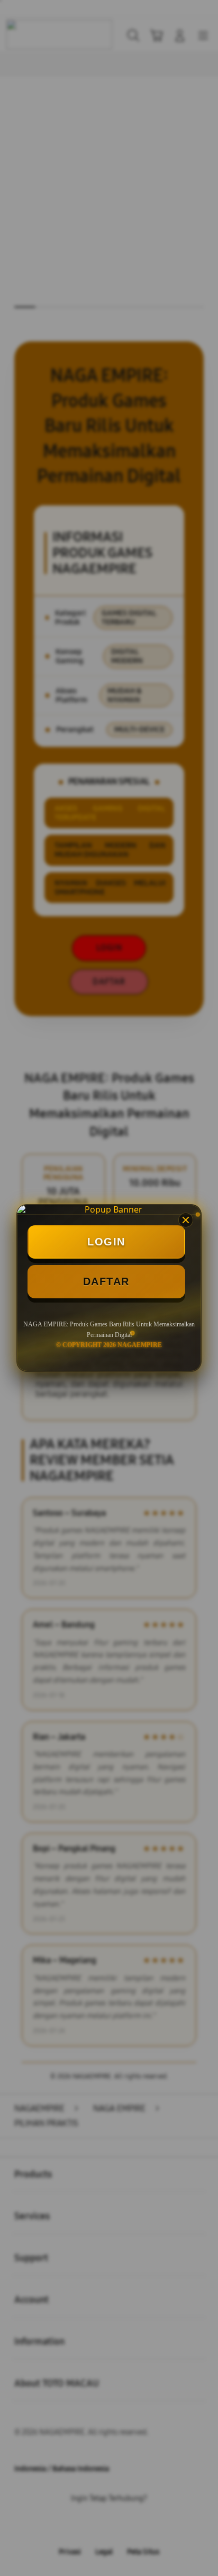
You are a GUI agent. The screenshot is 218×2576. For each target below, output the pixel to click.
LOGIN (106, 1242)
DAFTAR (106, 1281)
